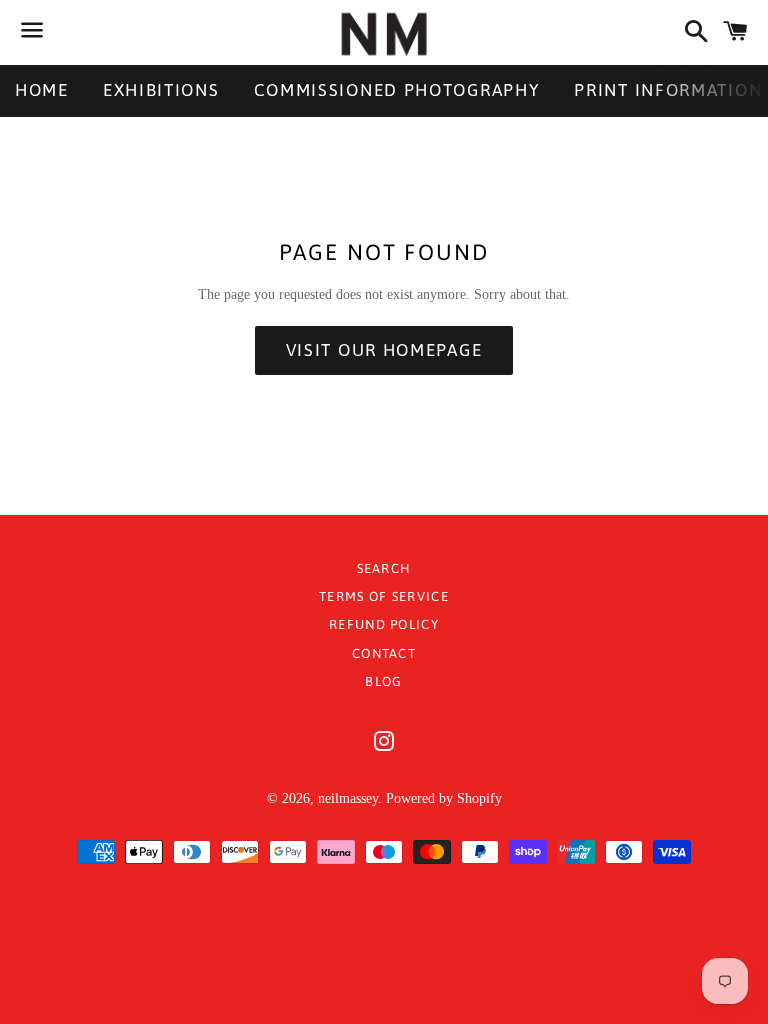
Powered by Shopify (444, 798)
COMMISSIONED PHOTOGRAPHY (397, 90)
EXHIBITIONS (161, 90)
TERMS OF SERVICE (384, 596)
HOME (42, 90)
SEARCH (384, 568)
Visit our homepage (384, 350)
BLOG (383, 681)
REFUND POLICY (384, 624)
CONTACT (384, 653)
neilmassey (348, 798)
